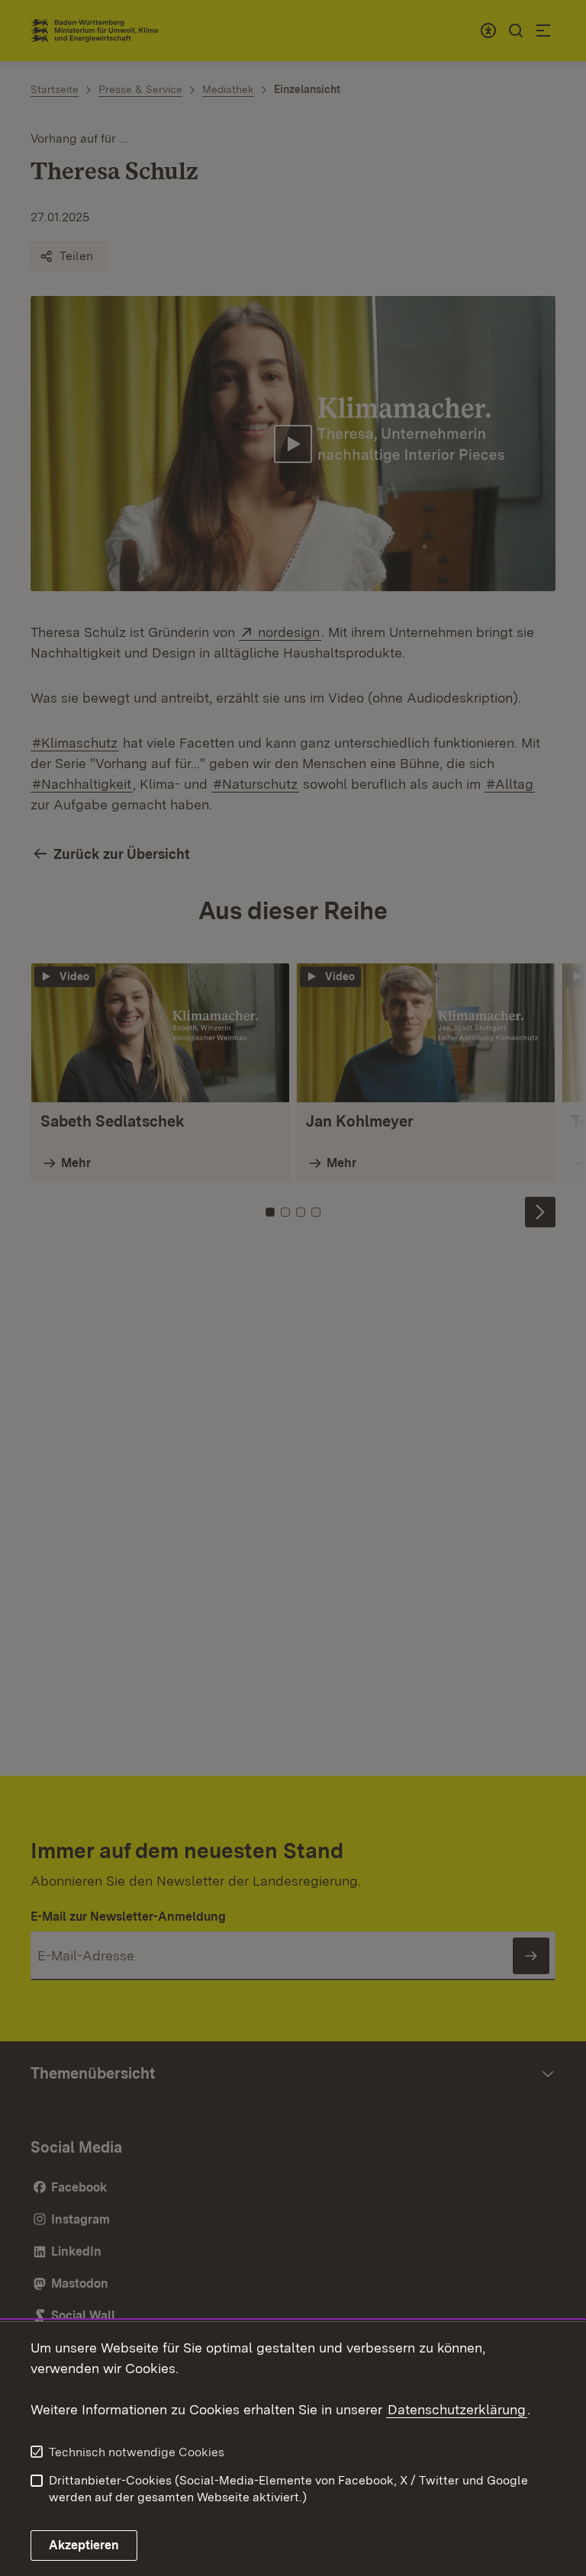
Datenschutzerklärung (457, 2409)
